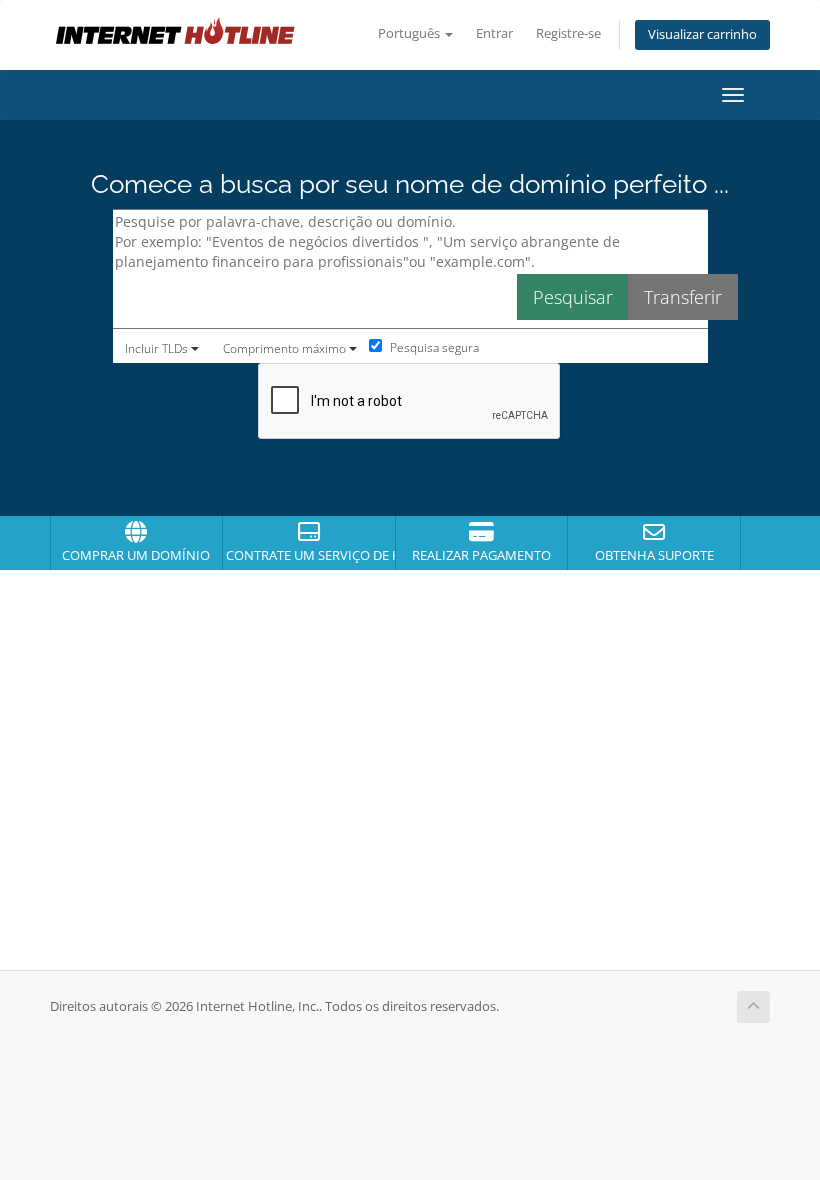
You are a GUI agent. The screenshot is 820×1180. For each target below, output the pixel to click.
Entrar (494, 33)
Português (410, 33)
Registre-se (568, 33)
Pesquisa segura (433, 347)
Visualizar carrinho (702, 34)
